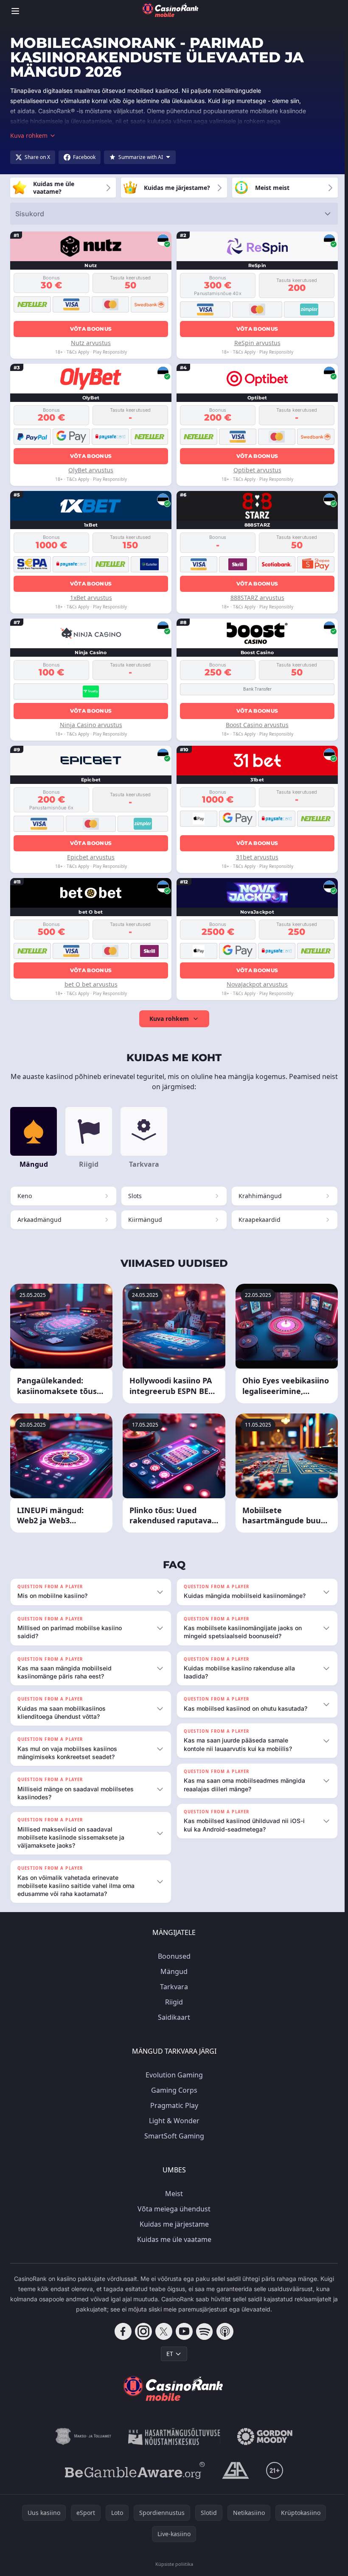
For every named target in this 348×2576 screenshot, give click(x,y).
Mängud (172, 1971)
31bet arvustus (257, 857)
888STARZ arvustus (257, 598)
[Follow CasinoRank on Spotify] (203, 2331)
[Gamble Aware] (133, 2470)
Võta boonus (91, 329)
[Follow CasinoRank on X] (162, 2331)
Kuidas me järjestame (173, 2224)
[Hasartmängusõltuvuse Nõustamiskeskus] (173, 2437)
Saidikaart (172, 2017)
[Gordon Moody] (263, 2437)
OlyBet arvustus (91, 470)
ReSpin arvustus (257, 343)
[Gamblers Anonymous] (234, 2470)
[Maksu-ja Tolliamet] (82, 2437)
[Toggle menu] (15, 11)
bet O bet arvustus (91, 984)
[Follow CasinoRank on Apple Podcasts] (223, 2331)
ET (168, 2354)
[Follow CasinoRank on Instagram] (142, 2331)
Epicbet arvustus (91, 857)
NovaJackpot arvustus (257, 984)
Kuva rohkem (169, 1019)
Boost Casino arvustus (257, 725)
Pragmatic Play (173, 2105)
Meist (172, 2194)
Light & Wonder (173, 2121)
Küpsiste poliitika (173, 2564)
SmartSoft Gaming (173, 2136)
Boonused (173, 1956)
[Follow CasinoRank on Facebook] (121, 2331)
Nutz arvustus (91, 343)
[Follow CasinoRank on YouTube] (182, 2331)
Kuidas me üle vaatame (173, 2239)
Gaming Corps (173, 2090)
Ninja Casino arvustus (91, 725)
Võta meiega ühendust (172, 2209)
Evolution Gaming (173, 2075)
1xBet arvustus (91, 598)
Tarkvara (172, 1987)
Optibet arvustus (257, 470)
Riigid (172, 2002)
